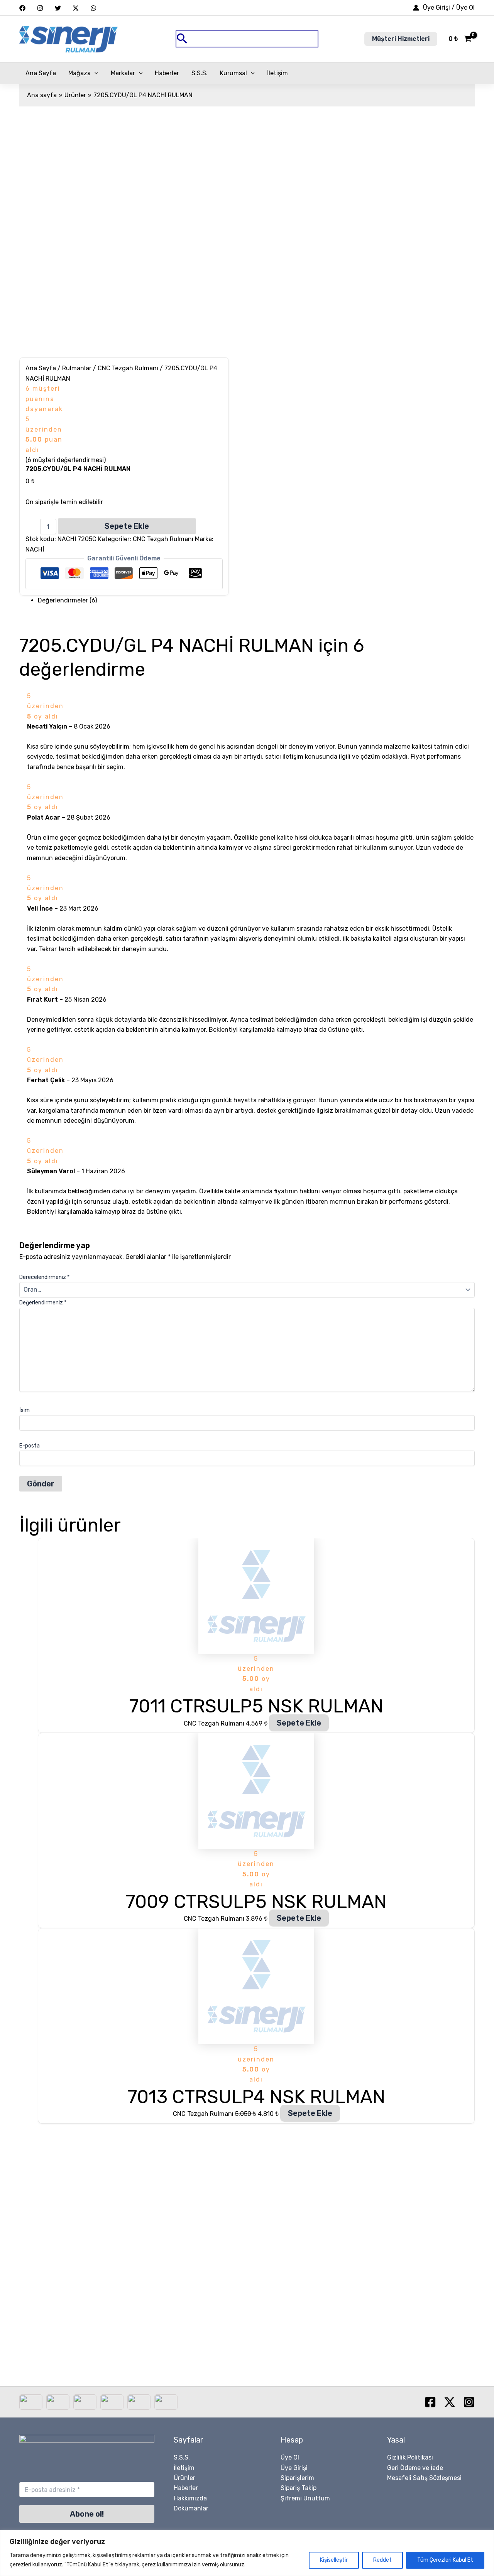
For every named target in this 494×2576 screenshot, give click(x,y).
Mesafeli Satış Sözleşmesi (424, 2478)
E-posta (30, 1446)
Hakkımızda (190, 2498)
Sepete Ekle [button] (299, 1723)
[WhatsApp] (93, 8)
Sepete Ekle (127, 526)
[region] (247, 2553)
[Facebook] (22, 8)
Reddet (382, 2560)
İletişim (277, 73)
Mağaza (80, 73)
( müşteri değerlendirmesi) (66, 460)
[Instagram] (40, 8)
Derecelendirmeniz (44, 1277)
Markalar (123, 73)
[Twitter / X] (76, 8)
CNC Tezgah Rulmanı (128, 368)
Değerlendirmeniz (43, 1303)
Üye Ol (290, 2457)
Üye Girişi (294, 2468)
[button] (247, 39)
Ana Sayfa (41, 73)
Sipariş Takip (299, 2488)
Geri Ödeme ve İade (415, 2468)
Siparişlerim (297, 2478)
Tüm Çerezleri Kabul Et (445, 2560)
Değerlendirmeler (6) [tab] (67, 600)
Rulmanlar (77, 368)
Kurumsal (233, 73)
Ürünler (184, 2478)
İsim (25, 1410)
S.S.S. (200, 73)
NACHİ (35, 549)
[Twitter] (58, 8)
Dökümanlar (191, 2508)
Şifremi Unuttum (305, 2498)
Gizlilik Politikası (410, 2457)
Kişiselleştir (334, 2560)
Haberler (167, 73)
